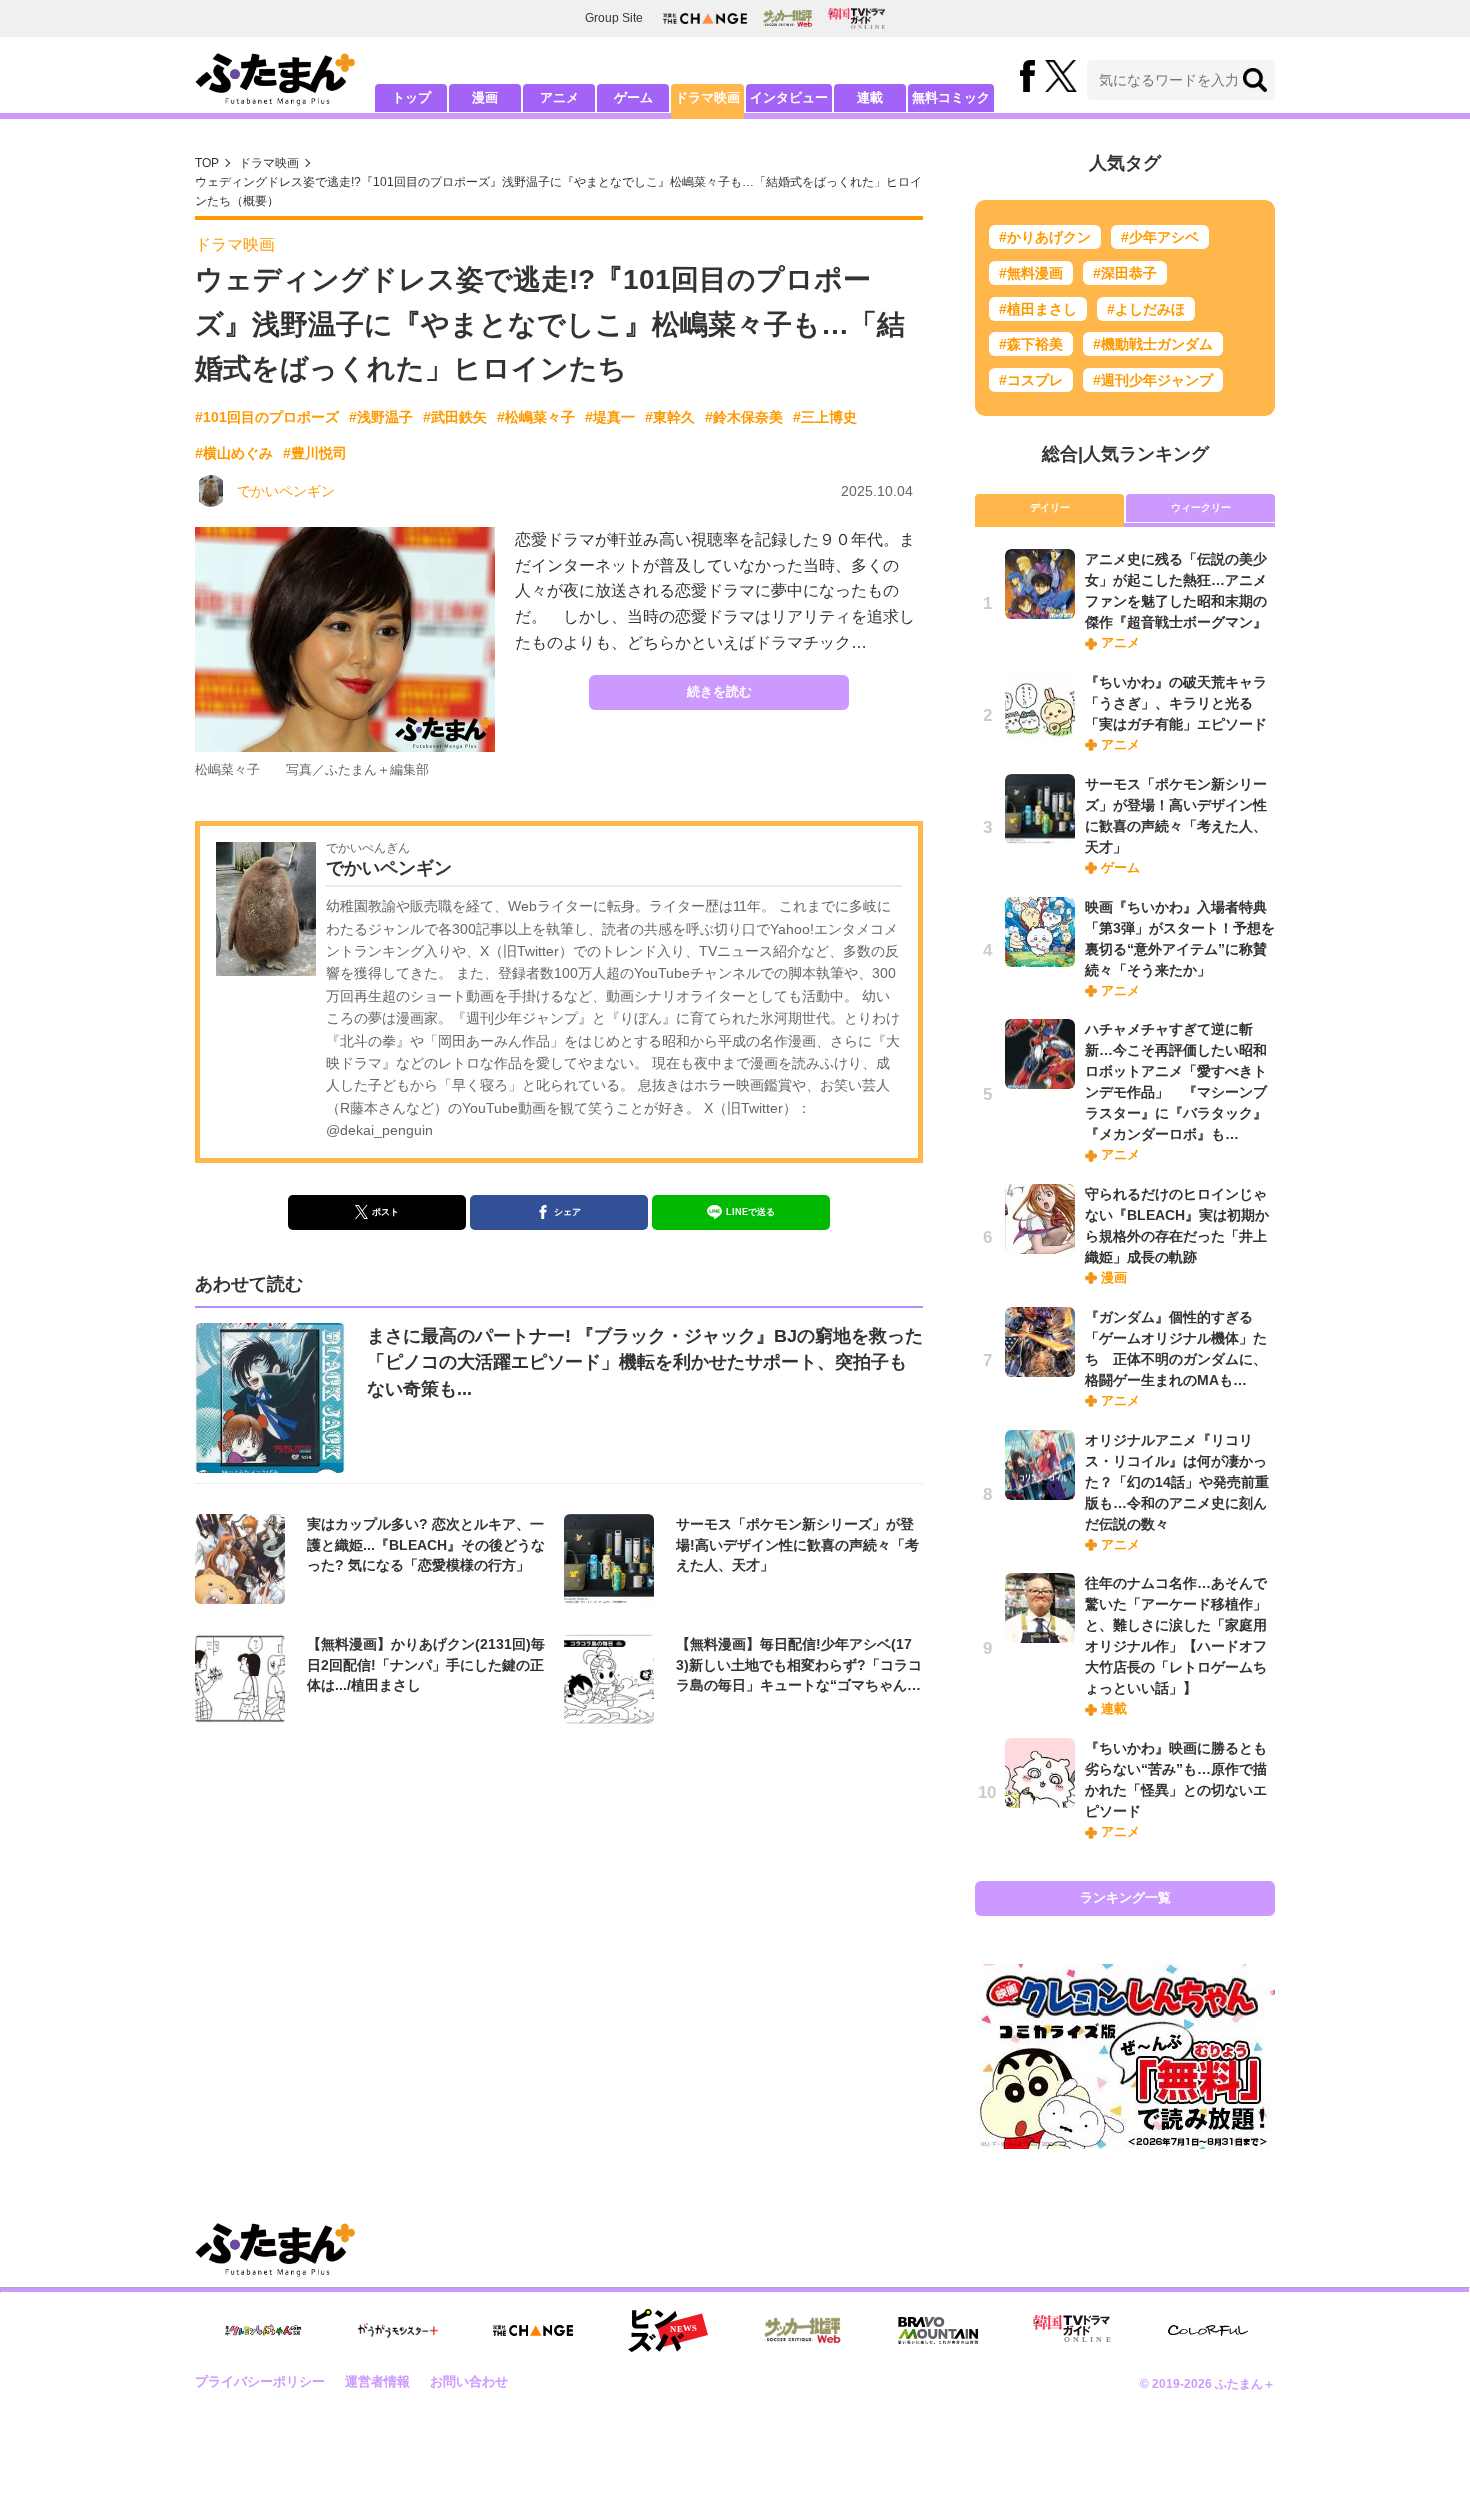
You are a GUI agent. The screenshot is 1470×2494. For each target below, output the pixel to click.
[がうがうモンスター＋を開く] (398, 2330)
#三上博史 (825, 417)
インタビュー (789, 97)
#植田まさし (1038, 309)
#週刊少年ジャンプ (1153, 380)
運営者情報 (377, 2381)
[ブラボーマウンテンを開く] (938, 2330)
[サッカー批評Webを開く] (787, 18)
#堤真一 (610, 417)
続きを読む (719, 691)
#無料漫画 (1031, 273)
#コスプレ (1031, 380)
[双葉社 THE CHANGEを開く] (705, 18)
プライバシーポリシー (260, 2381)
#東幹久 (670, 417)
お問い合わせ (469, 2381)
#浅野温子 (381, 417)
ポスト (385, 1212)
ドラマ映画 (707, 97)
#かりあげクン (1045, 237)
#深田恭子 (1125, 273)
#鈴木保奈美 (744, 417)
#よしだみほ (1146, 309)
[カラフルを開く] (1208, 2330)
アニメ (559, 97)
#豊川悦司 (315, 453)
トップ (411, 97)
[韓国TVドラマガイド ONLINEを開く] (856, 18)
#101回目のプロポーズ (267, 417)
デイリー (1050, 507)
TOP (207, 163)
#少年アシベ (1160, 237)
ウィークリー (1201, 507)
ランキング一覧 (1125, 1897)
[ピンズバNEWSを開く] (668, 2331)
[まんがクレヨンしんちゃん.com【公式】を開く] (263, 2330)
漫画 (485, 97)
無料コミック (951, 97)
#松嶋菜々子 (536, 417)
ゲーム (633, 97)
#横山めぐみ (234, 453)
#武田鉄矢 (455, 417)
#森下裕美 (1031, 344)
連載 (870, 97)
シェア (567, 1212)
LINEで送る (750, 1212)
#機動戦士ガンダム (1153, 344)
